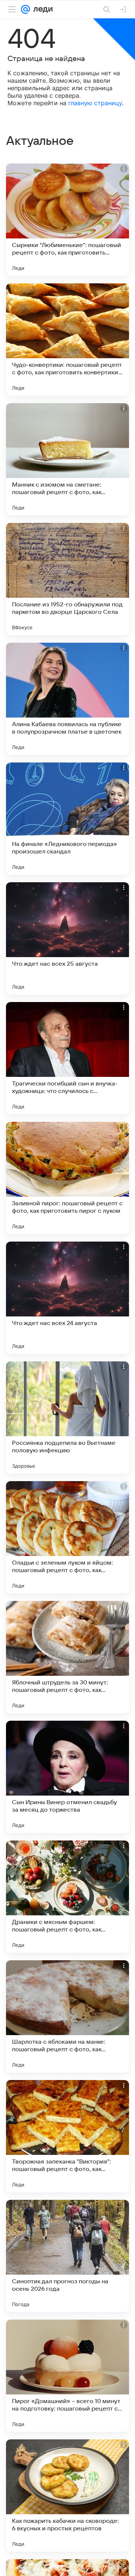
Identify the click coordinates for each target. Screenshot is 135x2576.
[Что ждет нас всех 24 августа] (67, 1298)
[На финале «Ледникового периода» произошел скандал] (67, 819)
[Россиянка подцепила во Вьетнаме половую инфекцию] (67, 1418)
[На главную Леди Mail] (41, 9)
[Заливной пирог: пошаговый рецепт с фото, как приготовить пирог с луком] (67, 1178)
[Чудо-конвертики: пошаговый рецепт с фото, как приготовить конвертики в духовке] (67, 339)
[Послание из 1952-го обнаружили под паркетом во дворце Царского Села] (67, 579)
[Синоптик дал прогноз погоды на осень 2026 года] (67, 2256)
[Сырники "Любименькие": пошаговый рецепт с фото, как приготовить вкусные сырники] (67, 220)
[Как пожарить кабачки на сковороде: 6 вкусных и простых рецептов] (67, 2496)
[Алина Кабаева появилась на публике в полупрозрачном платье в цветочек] (67, 699)
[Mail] (25, 9)
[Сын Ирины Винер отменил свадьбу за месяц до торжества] (67, 1777)
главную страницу (95, 103)
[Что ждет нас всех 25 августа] (67, 938)
